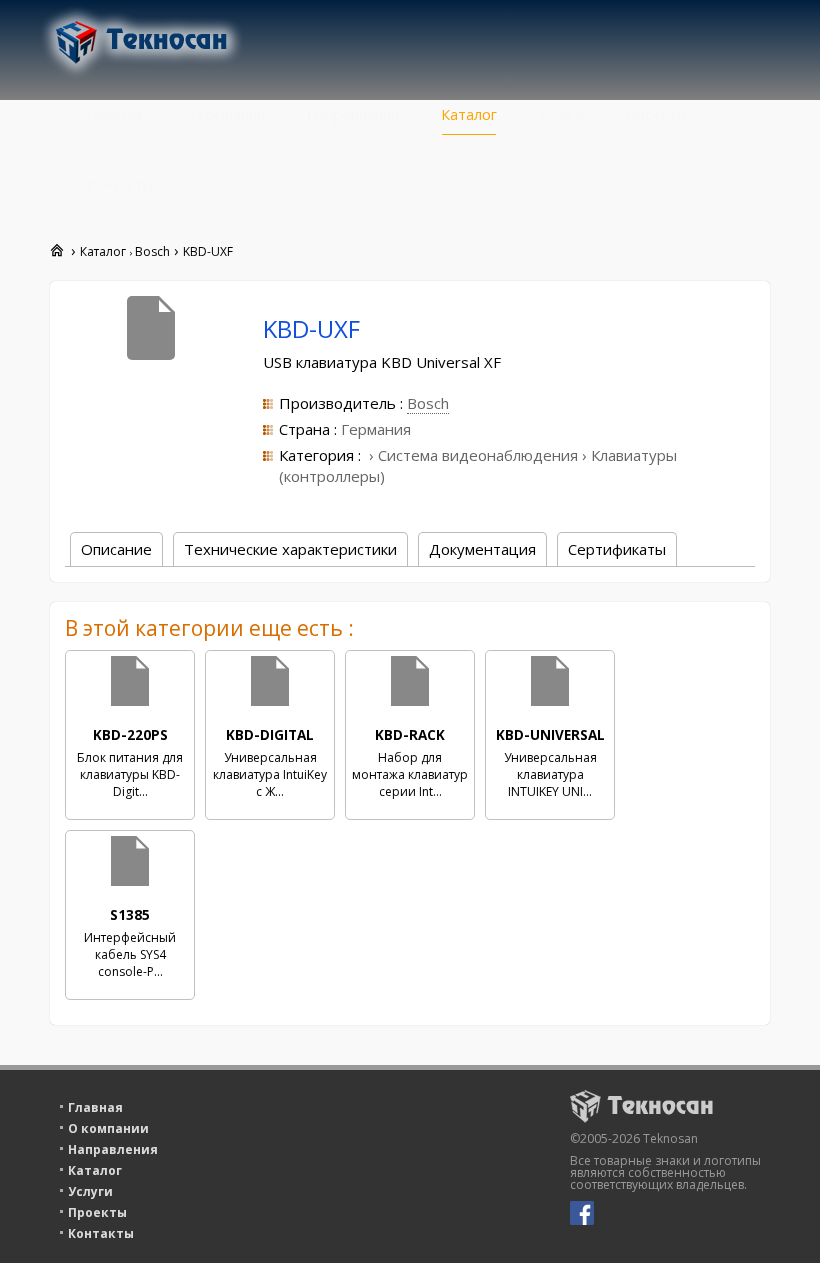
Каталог (469, 114)
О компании (224, 114)
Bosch (428, 403)
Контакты (119, 184)
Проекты (656, 114)
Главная (114, 114)
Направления (353, 114)
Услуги (561, 114)
